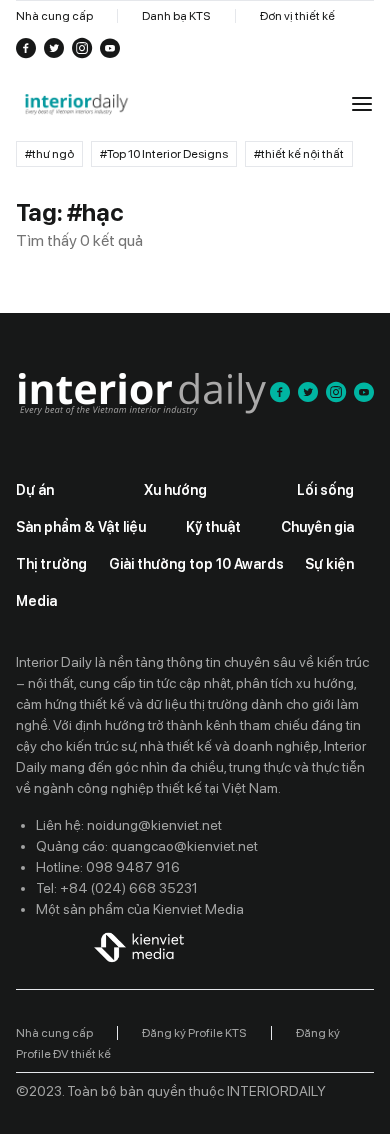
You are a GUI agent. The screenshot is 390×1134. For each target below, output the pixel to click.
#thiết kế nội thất (299, 154)
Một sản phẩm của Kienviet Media (140, 909)
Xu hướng (175, 490)
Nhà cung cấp (54, 16)
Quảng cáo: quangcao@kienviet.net (147, 846)
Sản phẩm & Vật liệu (81, 527)
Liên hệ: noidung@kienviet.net (129, 825)
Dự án (35, 490)
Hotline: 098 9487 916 (108, 867)
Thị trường (51, 564)
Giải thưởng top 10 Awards (196, 564)
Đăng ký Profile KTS (194, 1033)
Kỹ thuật (213, 527)
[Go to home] (76, 105)
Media (36, 601)
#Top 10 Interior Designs (164, 154)
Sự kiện (329, 564)
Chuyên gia (317, 527)
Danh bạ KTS (176, 16)
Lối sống (325, 490)
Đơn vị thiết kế (297, 16)
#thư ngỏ (49, 154)
